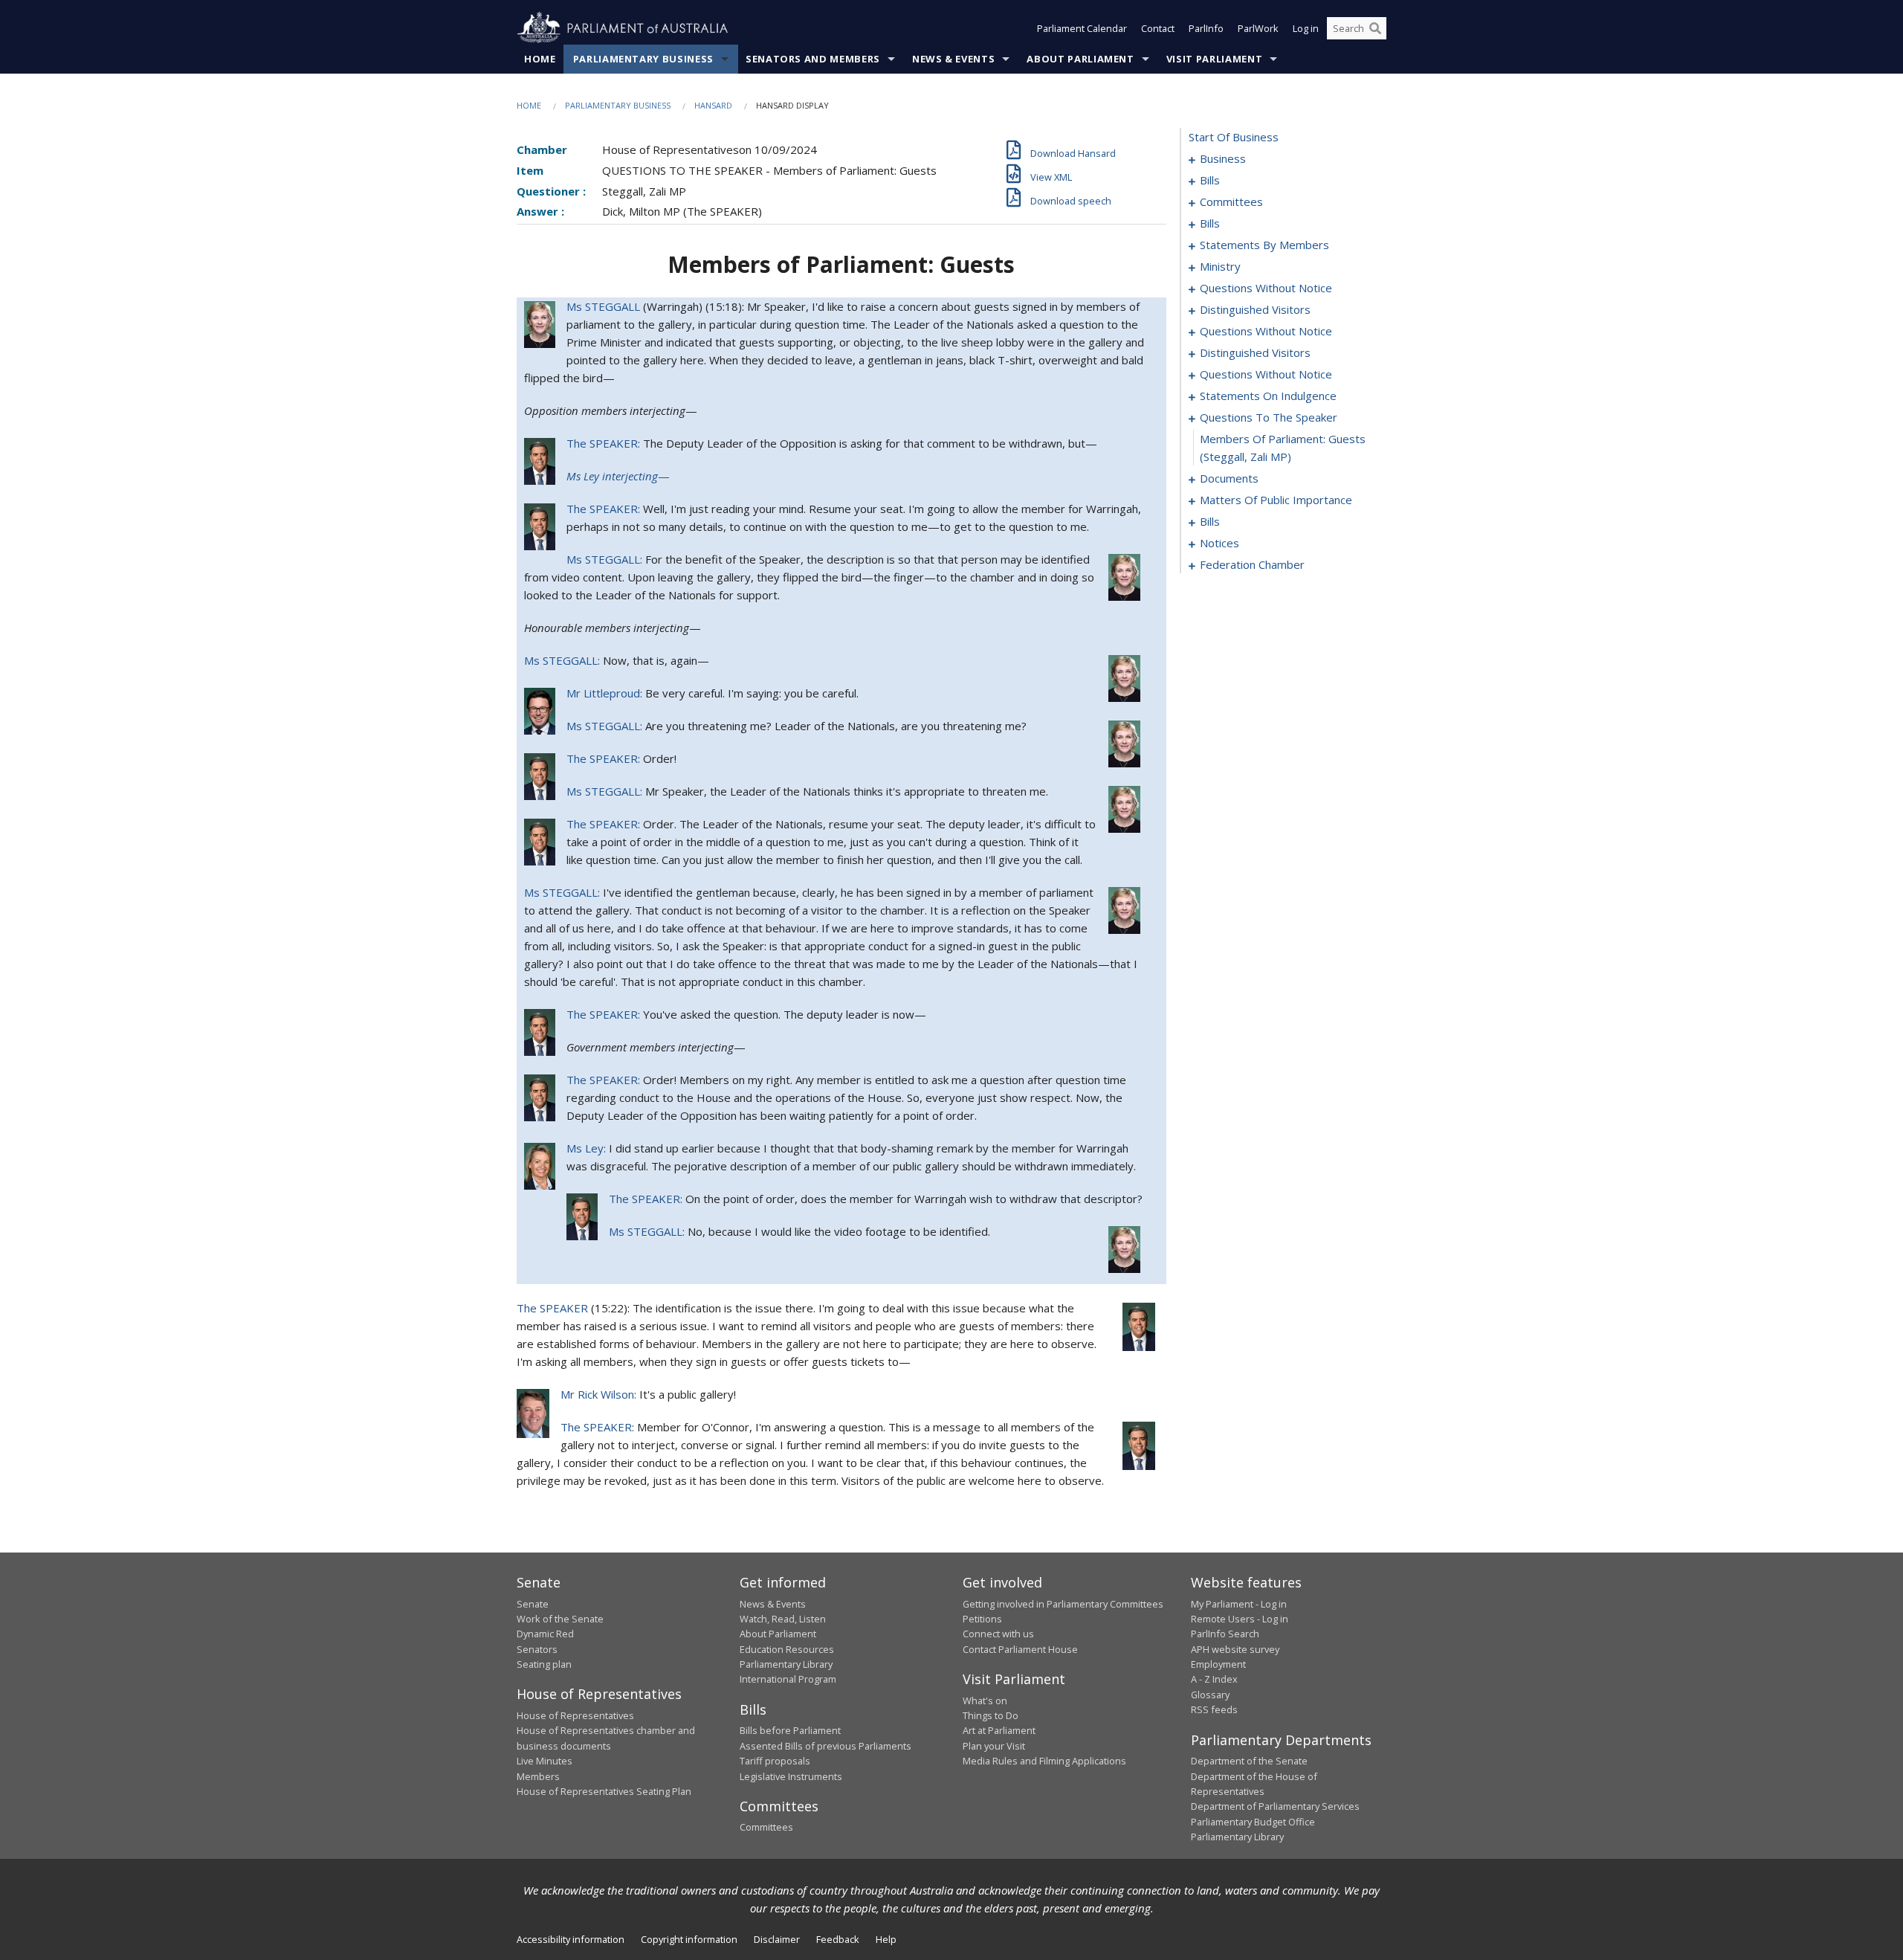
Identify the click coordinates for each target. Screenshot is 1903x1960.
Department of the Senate (1249, 1761)
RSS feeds (1214, 1709)
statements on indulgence (1268, 396)
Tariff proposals (775, 1761)
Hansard (713, 105)
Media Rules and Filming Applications (1044, 1761)
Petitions (982, 1619)
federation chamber (1252, 564)
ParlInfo (1206, 28)
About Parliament (1080, 59)
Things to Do (991, 1715)
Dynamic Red (545, 1634)
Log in (1306, 28)
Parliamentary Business (643, 59)
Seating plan (544, 1664)
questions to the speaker (1269, 417)
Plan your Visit (994, 1746)
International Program (788, 1679)
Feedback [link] (838, 1939)
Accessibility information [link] (571, 1939)
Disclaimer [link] (777, 1939)
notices (1219, 543)
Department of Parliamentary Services (1275, 1806)
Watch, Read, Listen (783, 1619)
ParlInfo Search (1225, 1634)
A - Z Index (1214, 1679)
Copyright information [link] (689, 1939)
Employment (1218, 1664)
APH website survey (1235, 1649)
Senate (533, 1604)
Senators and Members (813, 59)
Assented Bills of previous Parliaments (826, 1746)
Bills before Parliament (790, 1730)
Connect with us (998, 1634)
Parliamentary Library (786, 1664)
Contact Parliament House (1020, 1649)
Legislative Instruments (791, 1776)
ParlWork (1258, 28)
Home (540, 59)
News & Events (953, 59)
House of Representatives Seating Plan (604, 1791)
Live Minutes (545, 1761)
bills (1210, 180)
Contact (1158, 28)
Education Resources (787, 1649)
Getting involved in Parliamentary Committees (1063, 1604)
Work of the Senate (560, 1619)
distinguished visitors (1255, 309)
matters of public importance (1276, 500)
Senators (537, 1649)
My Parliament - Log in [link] (1239, 1604)
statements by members (1264, 245)
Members (538, 1776)
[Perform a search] (1375, 28)
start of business (1234, 137)
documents (1229, 478)
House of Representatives (575, 1715)
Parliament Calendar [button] (1082, 28)
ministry (1220, 266)
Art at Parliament (999, 1730)
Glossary (1210, 1695)
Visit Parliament (1214, 59)
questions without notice (1266, 288)
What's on (985, 1701)
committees (1231, 202)
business (1223, 158)
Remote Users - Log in (1240, 1619)
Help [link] (886, 1939)
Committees (766, 1827)
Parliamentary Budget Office (1253, 1822)
